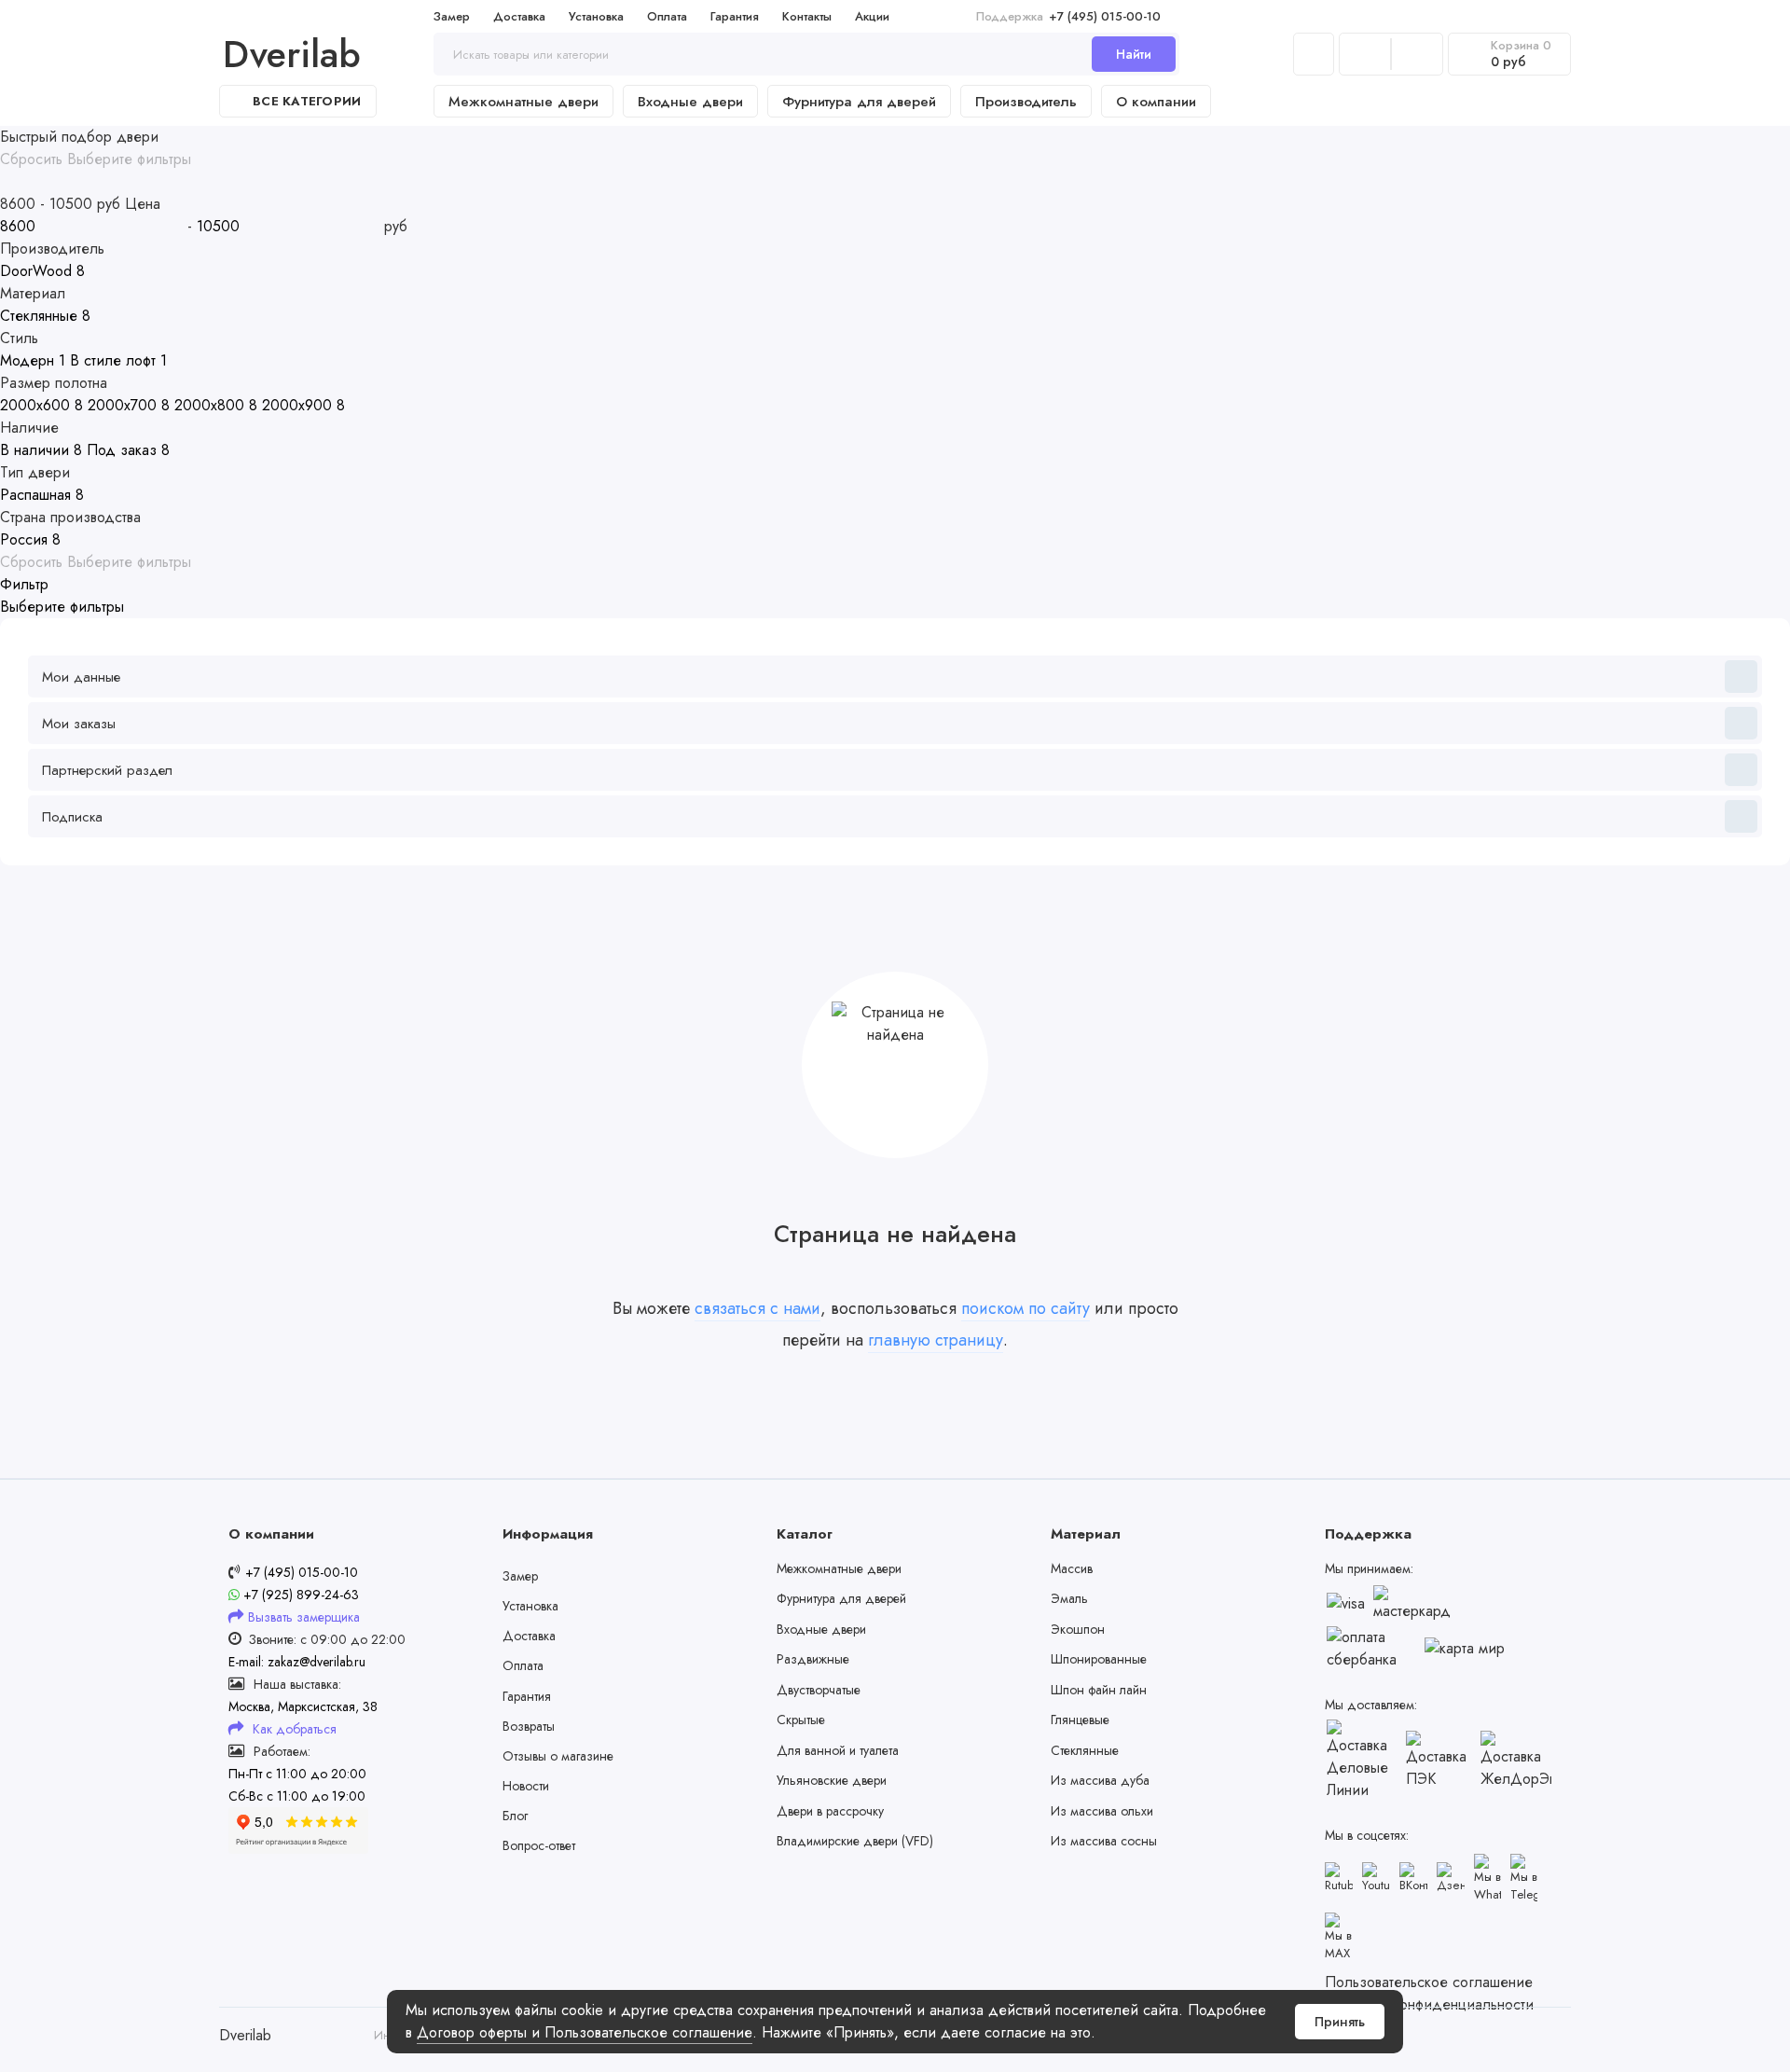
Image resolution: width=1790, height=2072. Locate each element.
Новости (526, 1786)
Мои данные (81, 677)
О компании (1156, 102)
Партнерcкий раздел (107, 770)
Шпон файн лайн (1099, 1690)
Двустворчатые (819, 1690)
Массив (1072, 1568)
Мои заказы (79, 724)
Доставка (519, 16)
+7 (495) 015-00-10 (1068, 16)
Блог (515, 1816)
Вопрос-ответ (539, 1845)
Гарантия (735, 16)
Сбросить (31, 159)
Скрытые (801, 1720)
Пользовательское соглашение (1429, 1982)
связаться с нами (757, 1308)
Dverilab (292, 54)
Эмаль (1069, 1598)
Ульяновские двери (832, 1780)
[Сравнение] (1365, 54)
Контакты (807, 16)
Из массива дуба (1100, 1780)
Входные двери (690, 102)
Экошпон (1078, 1629)
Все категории (307, 101)
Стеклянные (1085, 1750)
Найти (1134, 54)
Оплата (667, 16)
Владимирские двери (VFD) (855, 1841)
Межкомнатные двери (523, 102)
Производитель (1026, 102)
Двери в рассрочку (830, 1811)
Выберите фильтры (129, 159)
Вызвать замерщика (304, 1617)
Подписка (72, 817)
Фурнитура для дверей (859, 102)
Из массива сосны (1104, 1841)
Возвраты (529, 1726)
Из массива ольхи (1102, 1811)
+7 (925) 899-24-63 (299, 1595)
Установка (596, 16)
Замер (452, 16)
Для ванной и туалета (838, 1750)
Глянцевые (1080, 1720)
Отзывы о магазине (558, 1756)
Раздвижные (813, 1659)
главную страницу (936, 1340)
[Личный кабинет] (1314, 54)
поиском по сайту (1026, 1308)
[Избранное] (1417, 54)
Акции (872, 16)
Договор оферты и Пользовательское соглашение (585, 2032)
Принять (1340, 2022)
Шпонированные (1099, 1659)
